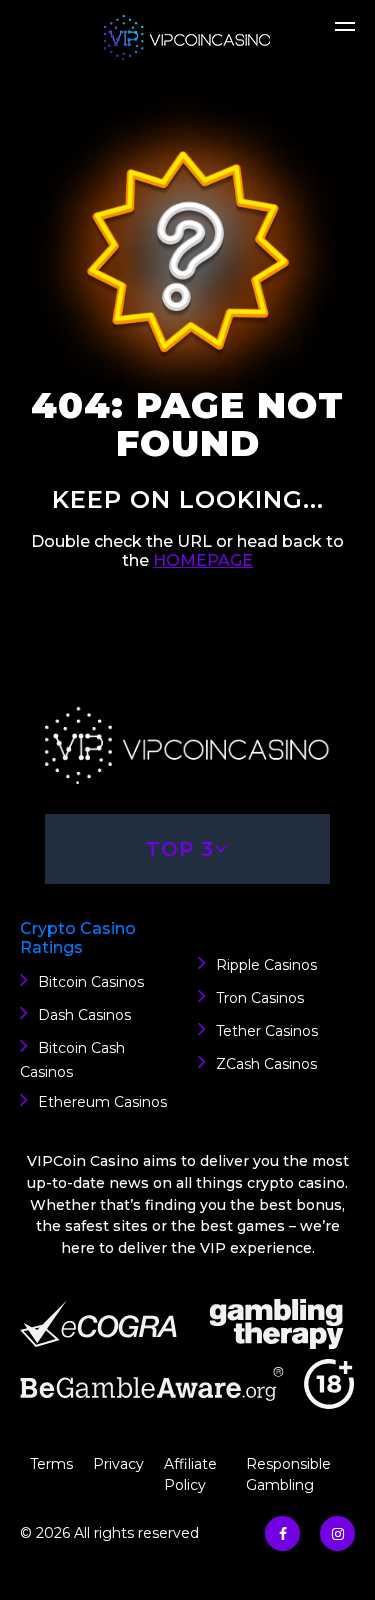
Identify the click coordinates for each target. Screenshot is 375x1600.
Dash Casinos (84, 1015)
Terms (51, 1464)
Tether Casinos (267, 1031)
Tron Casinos (260, 998)
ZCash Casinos (266, 1064)
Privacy (118, 1464)
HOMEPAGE (203, 560)
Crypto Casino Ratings (78, 938)
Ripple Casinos (266, 965)
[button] (345, 34)
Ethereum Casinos (102, 1102)
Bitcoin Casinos (91, 982)
